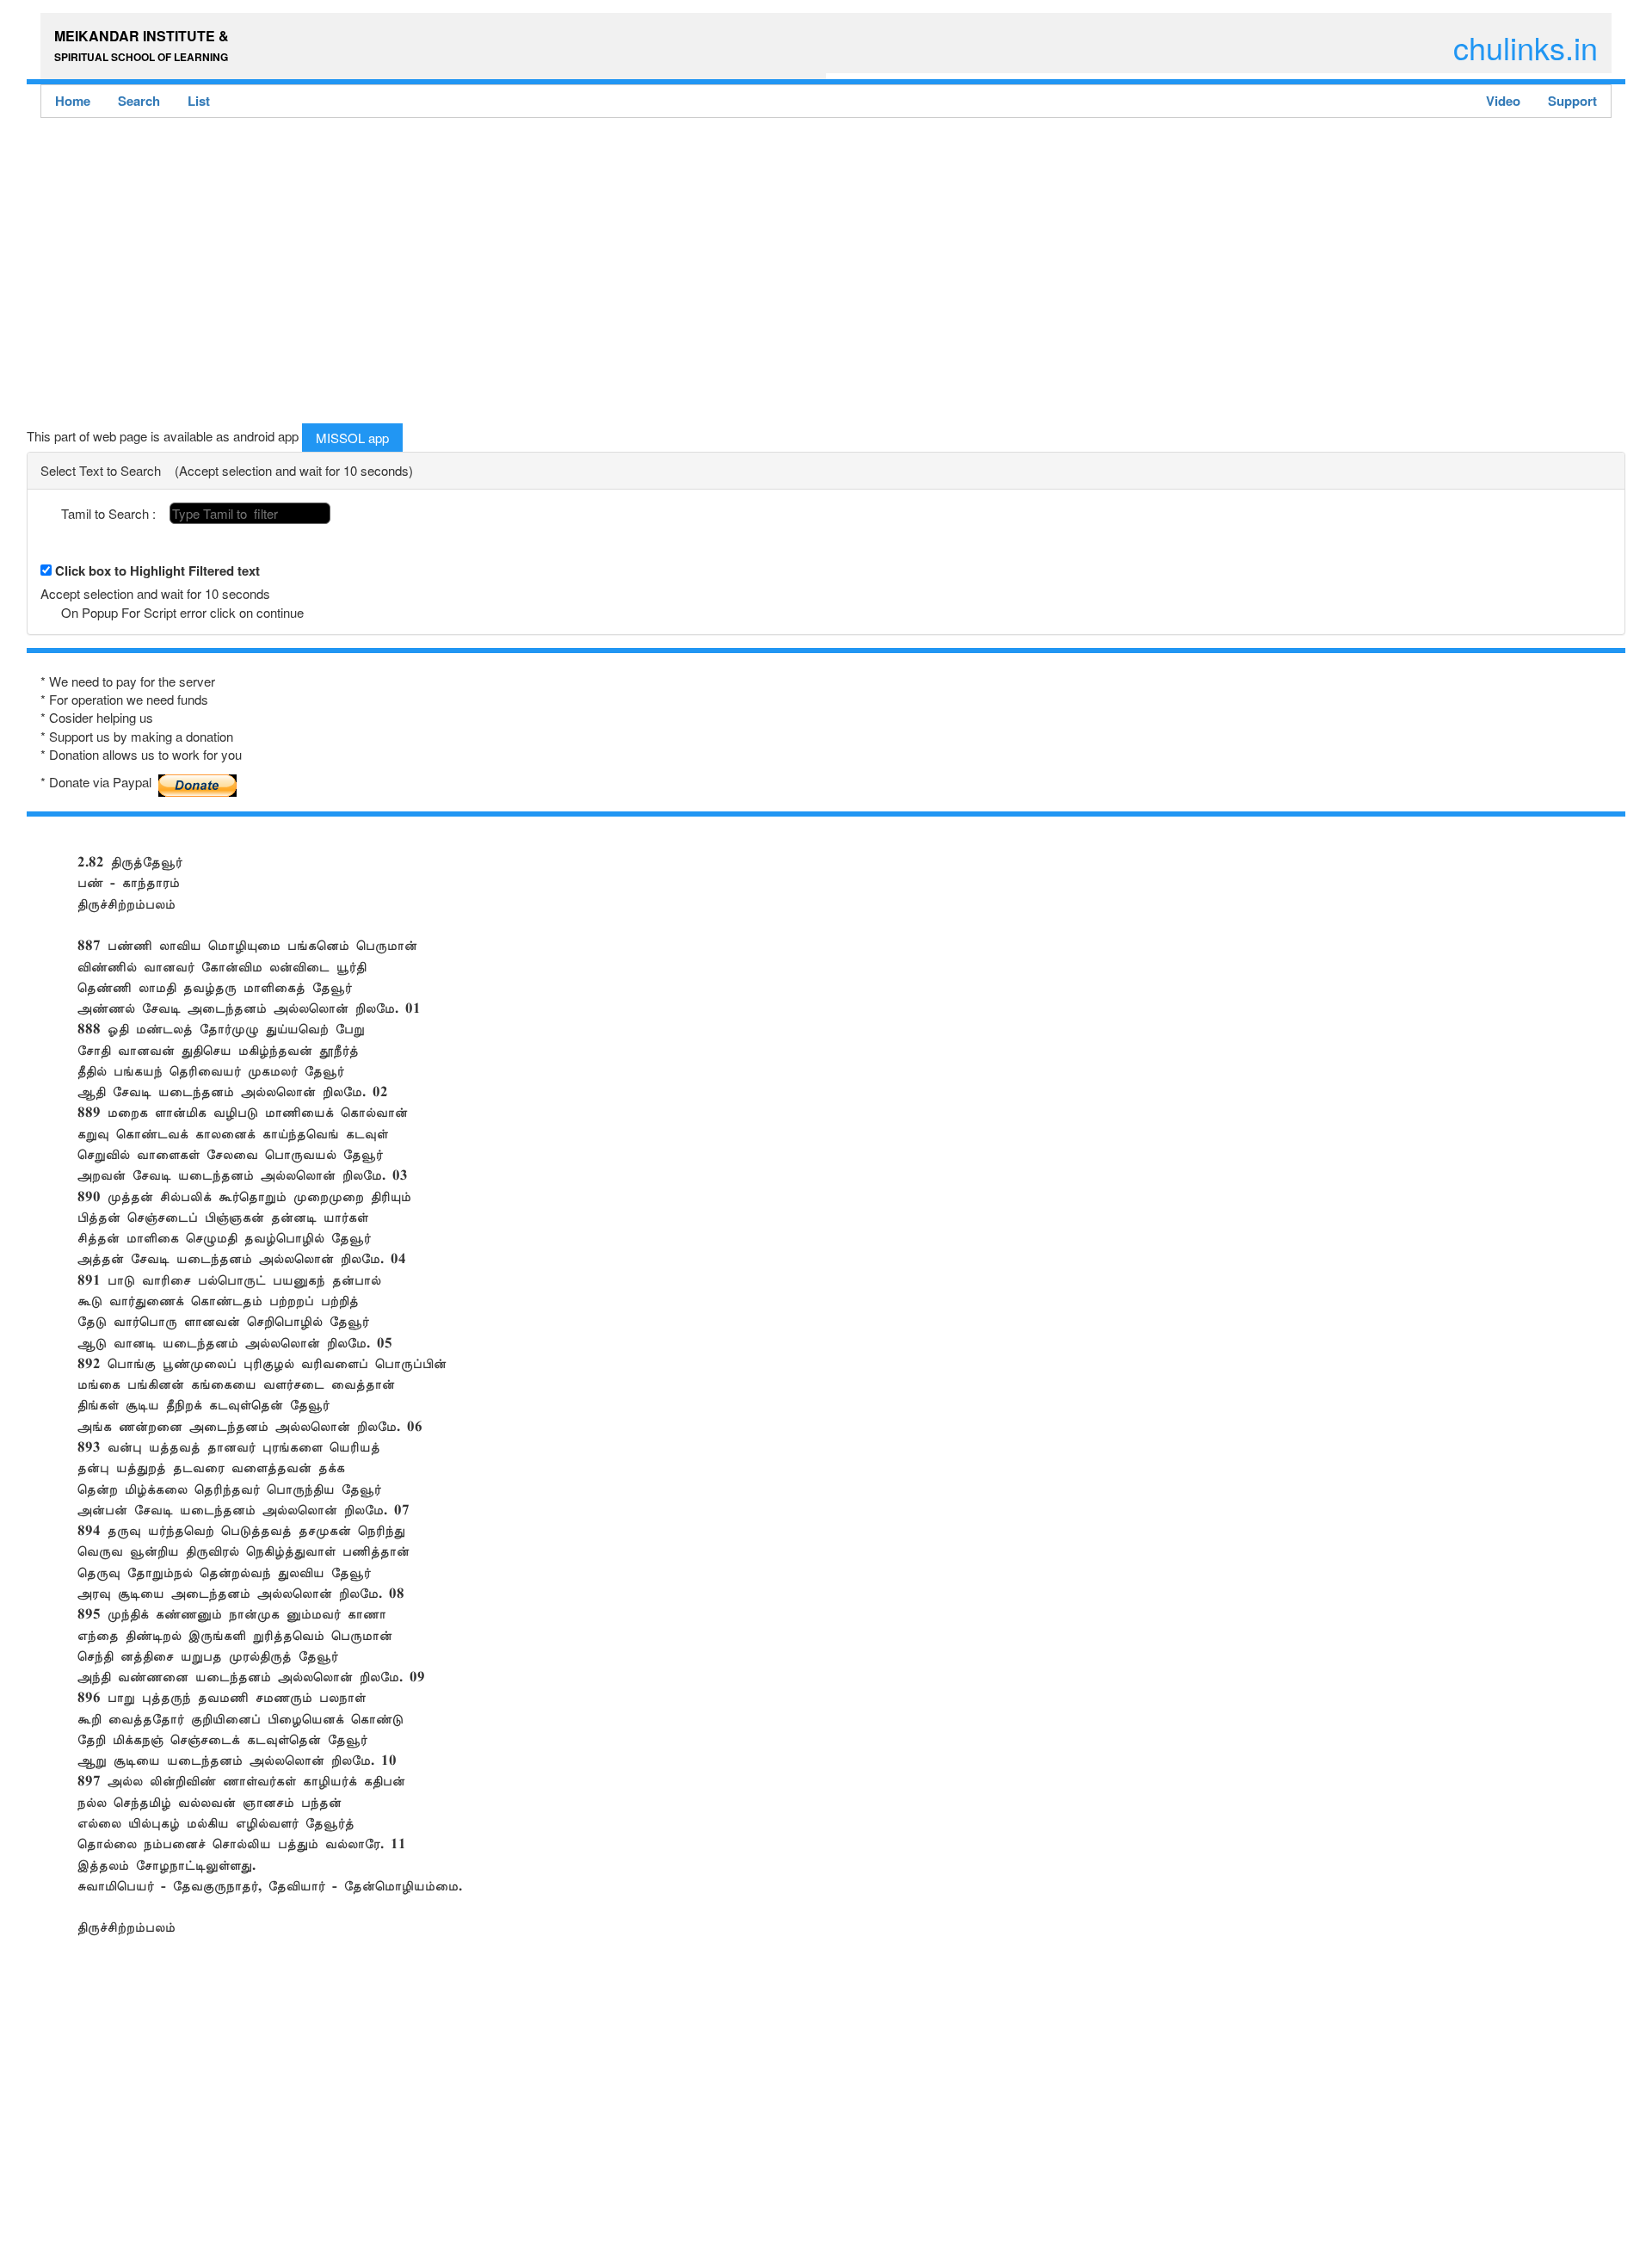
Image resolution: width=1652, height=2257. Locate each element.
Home (73, 101)
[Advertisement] (543, 275)
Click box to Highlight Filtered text (157, 571)
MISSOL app (352, 438)
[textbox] (250, 513)
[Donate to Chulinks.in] (198, 779)
